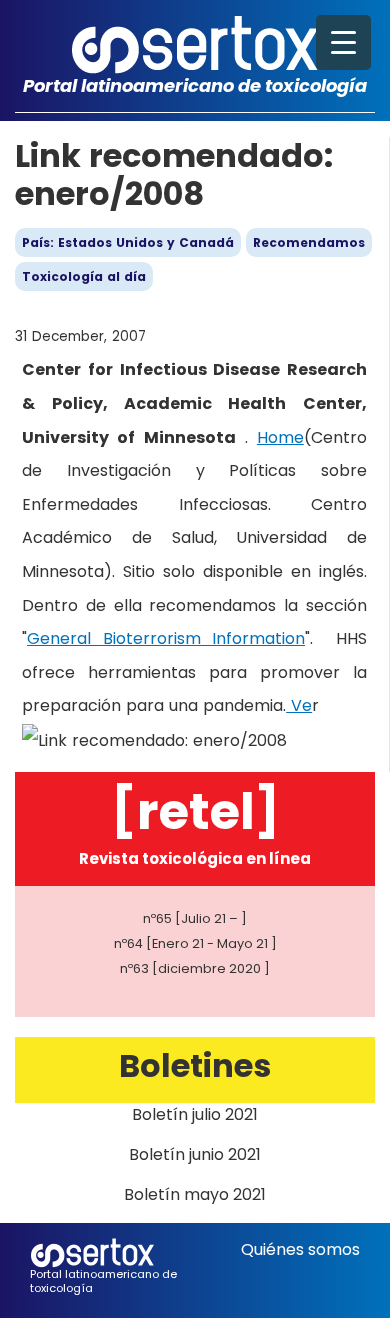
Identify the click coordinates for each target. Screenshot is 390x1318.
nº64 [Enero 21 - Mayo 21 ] (195, 943)
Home (280, 437)
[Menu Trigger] (343, 42)
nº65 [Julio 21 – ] (195, 918)
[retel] (195, 811)
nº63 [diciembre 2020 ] (195, 968)
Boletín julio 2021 (195, 1114)
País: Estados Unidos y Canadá (128, 242)
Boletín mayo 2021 (195, 1194)
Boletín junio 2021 (195, 1154)
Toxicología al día (84, 276)
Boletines (195, 1065)
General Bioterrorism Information (166, 638)
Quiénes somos (300, 1249)
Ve (299, 705)
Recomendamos (309, 242)
